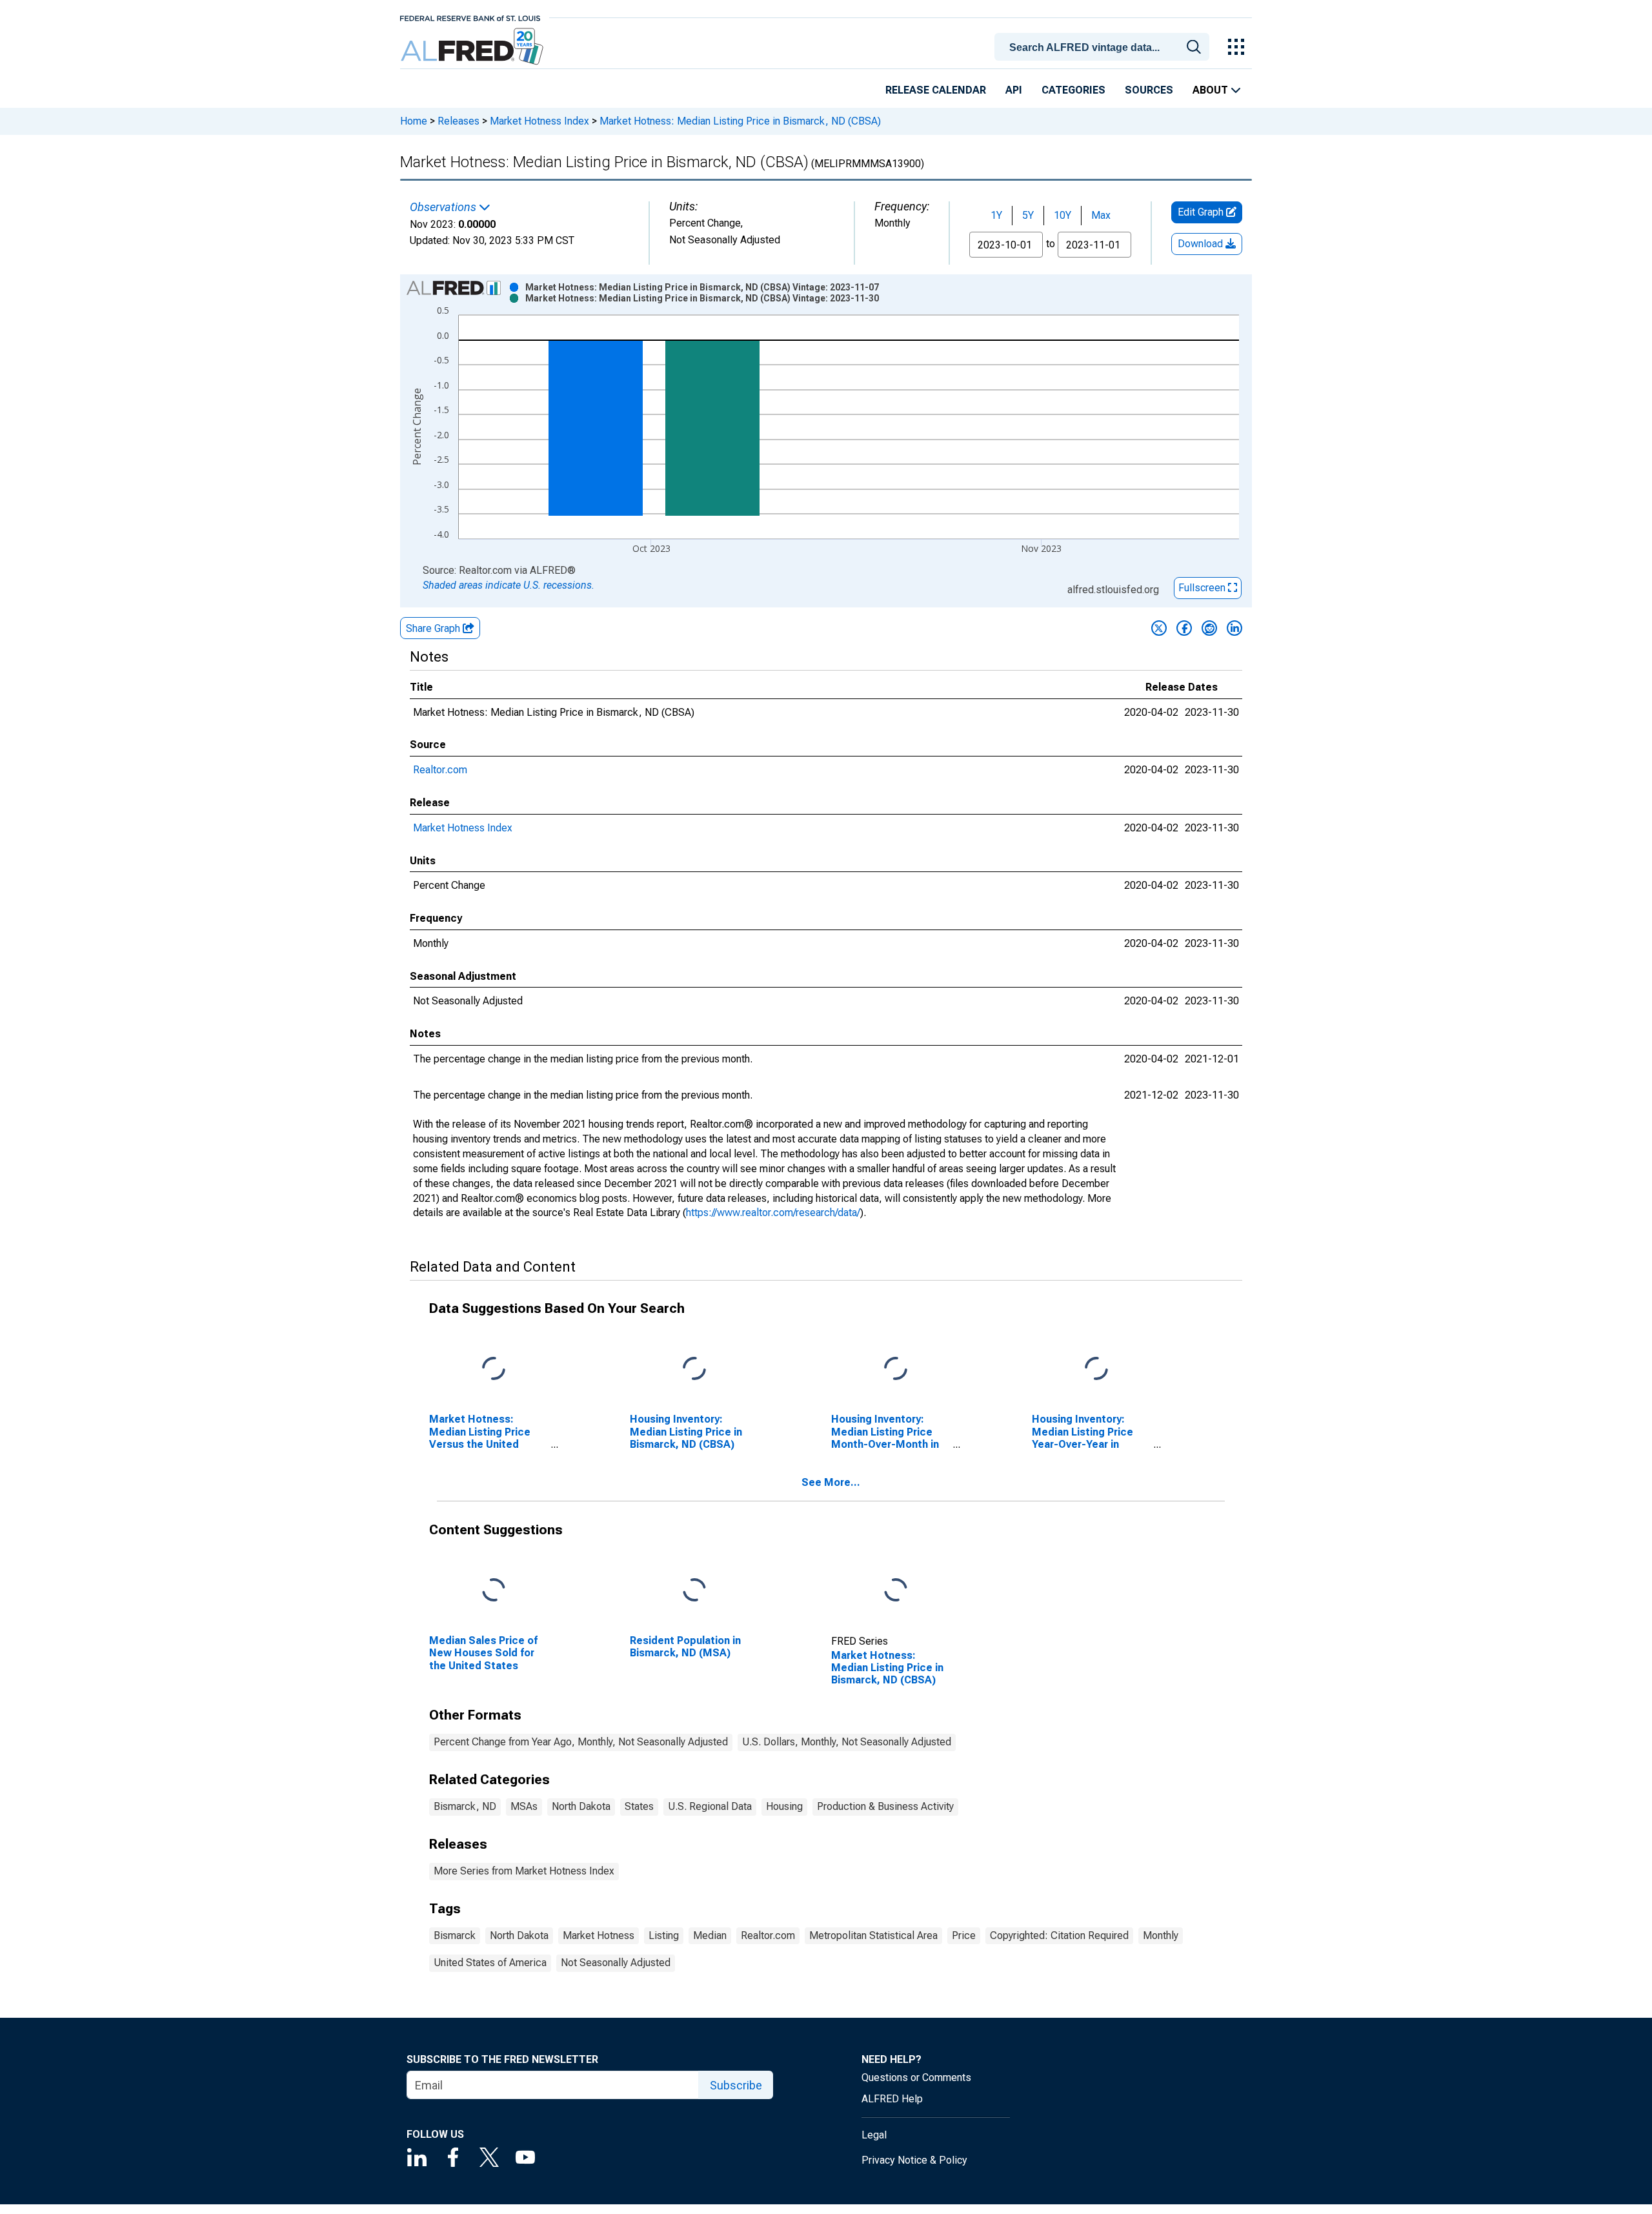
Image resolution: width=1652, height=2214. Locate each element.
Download (1202, 244)
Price (964, 1935)
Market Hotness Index (539, 121)
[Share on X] (1159, 628)
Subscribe (736, 2085)
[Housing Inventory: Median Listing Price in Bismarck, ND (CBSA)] (694, 1369)
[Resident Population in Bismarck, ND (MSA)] (694, 1591)
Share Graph (434, 628)
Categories (1073, 90)
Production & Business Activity (885, 1806)
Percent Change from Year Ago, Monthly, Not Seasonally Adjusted (581, 1742)
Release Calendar (936, 90)
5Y (1028, 215)
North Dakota (581, 1806)
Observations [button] (444, 207)
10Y (1063, 215)
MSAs (524, 1806)
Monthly (1161, 1935)
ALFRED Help (892, 2099)
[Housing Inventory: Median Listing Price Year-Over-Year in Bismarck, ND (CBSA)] (1096, 1369)
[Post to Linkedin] (1234, 628)
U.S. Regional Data (710, 1806)
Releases (458, 121)
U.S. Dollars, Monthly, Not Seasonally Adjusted (847, 1742)
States (639, 1806)
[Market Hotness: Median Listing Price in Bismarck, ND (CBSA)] (896, 1591)
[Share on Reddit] (1209, 628)
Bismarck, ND (465, 1806)
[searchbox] (1104, 48)
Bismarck (455, 1935)
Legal (874, 2135)
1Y (996, 215)
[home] (473, 47)
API (1014, 90)
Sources (1149, 90)
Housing (784, 1806)
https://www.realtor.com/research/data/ (773, 1213)
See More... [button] (831, 1482)
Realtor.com (440, 770)
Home (414, 121)
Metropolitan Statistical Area (873, 1935)
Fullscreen (1203, 588)
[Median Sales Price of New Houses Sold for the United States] (494, 1591)
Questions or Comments (916, 2077)
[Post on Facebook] (1184, 628)
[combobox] (1104, 46)
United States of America (490, 1963)
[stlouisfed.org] (470, 17)
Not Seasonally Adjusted (616, 1963)
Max (1101, 215)
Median (710, 1935)
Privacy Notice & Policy (914, 2160)
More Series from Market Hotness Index (524, 1871)
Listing (664, 1935)
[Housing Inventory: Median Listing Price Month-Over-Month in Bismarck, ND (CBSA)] (896, 1369)
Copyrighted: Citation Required (1059, 1935)
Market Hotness (599, 1935)
